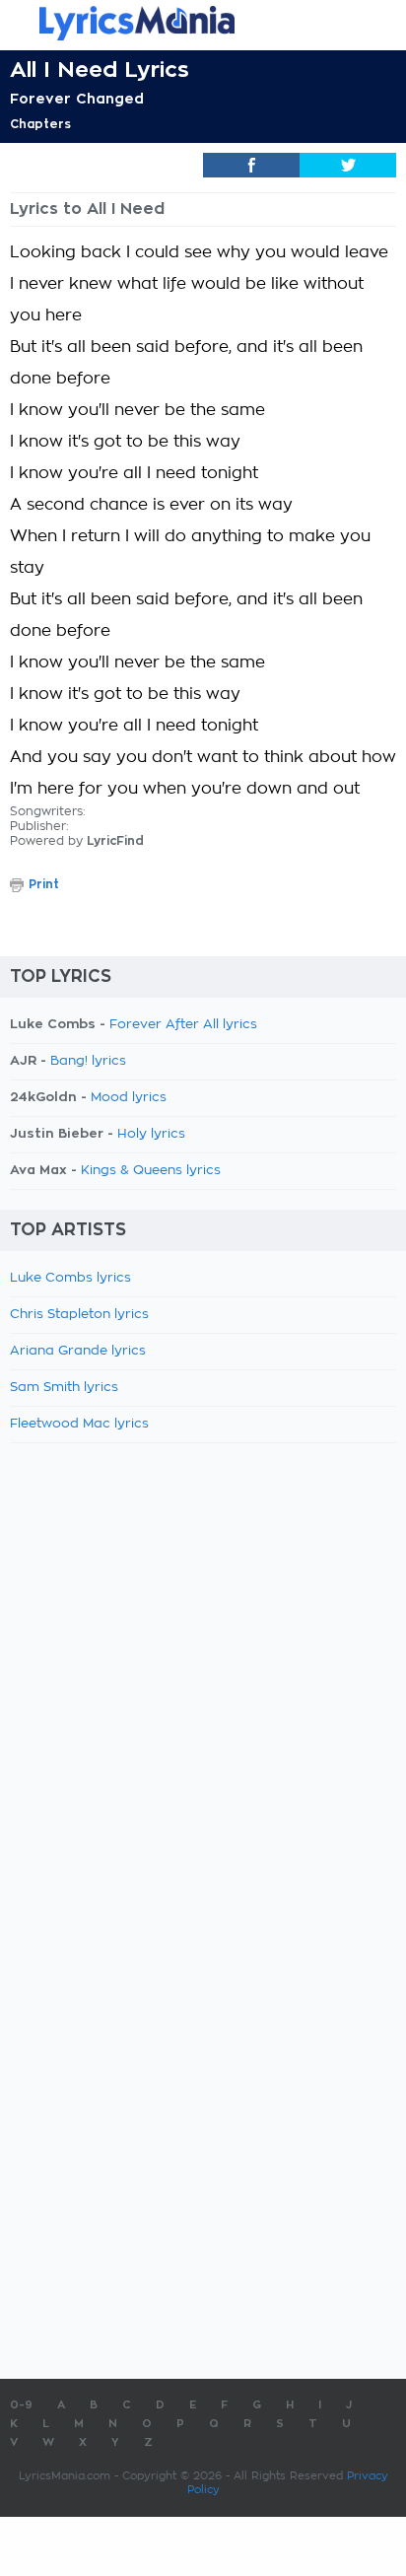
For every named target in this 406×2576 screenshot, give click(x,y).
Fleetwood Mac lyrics (79, 1424)
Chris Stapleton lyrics (79, 1315)
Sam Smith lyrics (64, 1388)
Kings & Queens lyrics (151, 1171)
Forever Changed (77, 99)
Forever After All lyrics (183, 1025)
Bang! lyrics (88, 1061)
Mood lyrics (129, 1098)
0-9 (21, 2405)
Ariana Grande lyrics (78, 1351)
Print (44, 884)
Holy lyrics (151, 1134)
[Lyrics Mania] (203, 23)
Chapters (40, 124)
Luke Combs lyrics (70, 1278)
